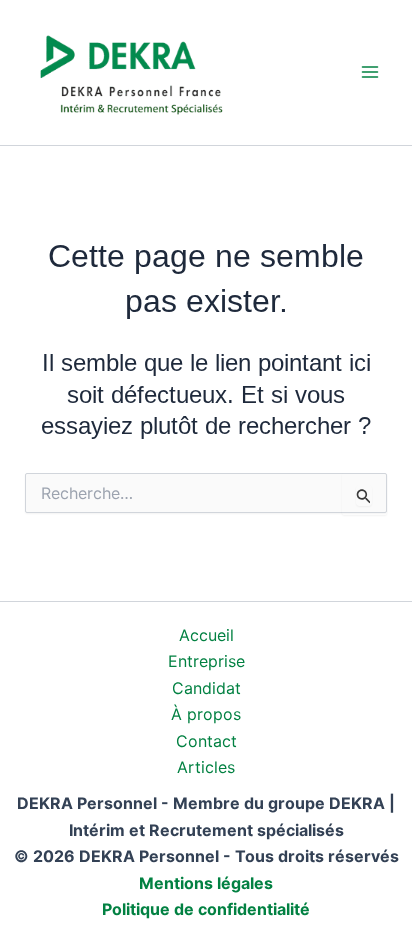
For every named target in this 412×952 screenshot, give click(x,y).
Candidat (206, 688)
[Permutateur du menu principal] (370, 72)
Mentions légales (206, 883)
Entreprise (206, 661)
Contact (206, 741)
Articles (206, 767)
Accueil (206, 635)
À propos (206, 714)
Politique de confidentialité (206, 909)
